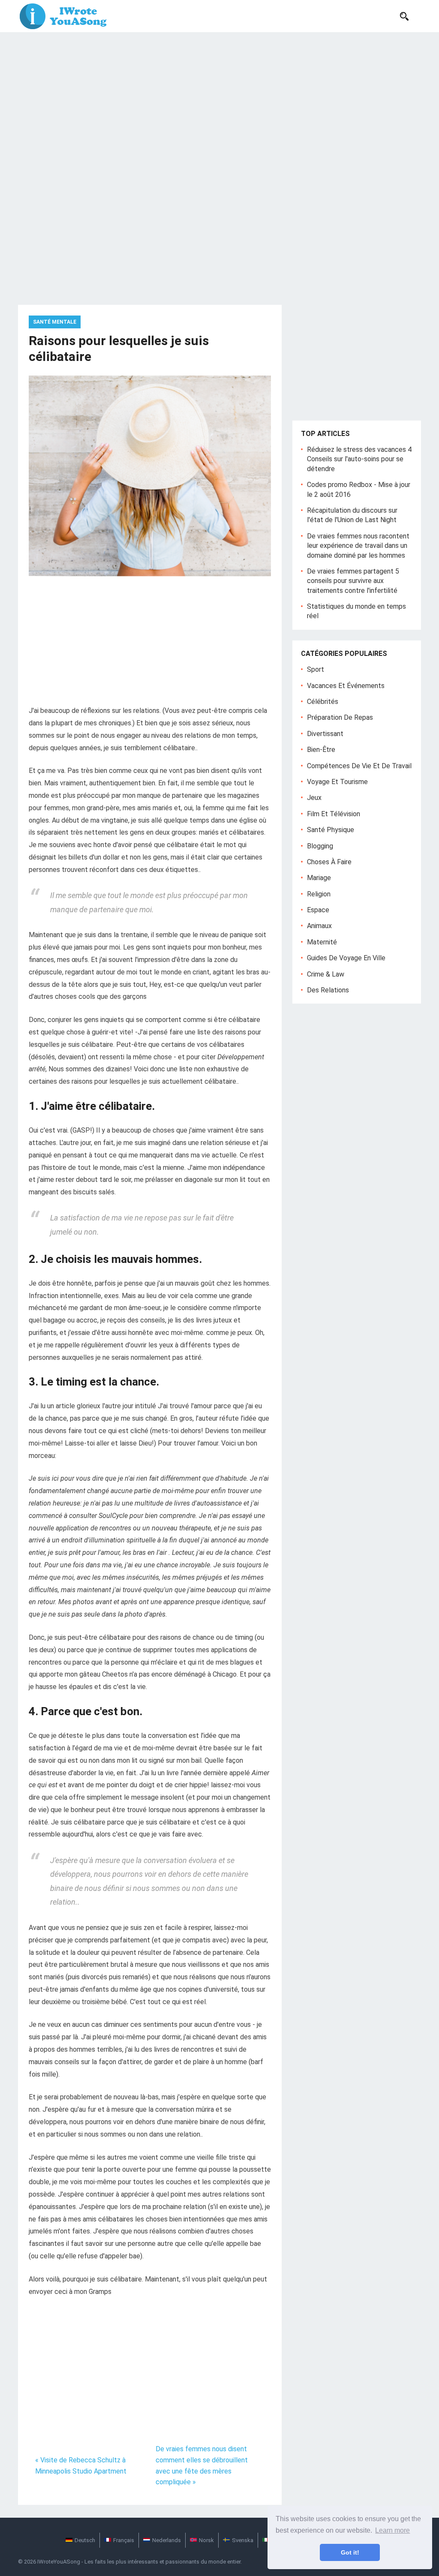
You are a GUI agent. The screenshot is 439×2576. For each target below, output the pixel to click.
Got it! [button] (350, 2552)
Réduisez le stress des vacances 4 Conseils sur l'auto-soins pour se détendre (359, 459)
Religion (319, 894)
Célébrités (323, 702)
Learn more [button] (392, 2530)
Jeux (314, 798)
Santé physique (331, 830)
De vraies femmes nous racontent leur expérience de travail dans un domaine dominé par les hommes (358, 546)
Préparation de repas (340, 717)
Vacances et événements (346, 686)
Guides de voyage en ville (346, 958)
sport (316, 669)
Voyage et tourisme (337, 782)
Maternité (322, 942)
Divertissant (325, 734)
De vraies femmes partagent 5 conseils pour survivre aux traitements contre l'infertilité (353, 581)
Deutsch (85, 2540)
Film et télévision (334, 814)
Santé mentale (55, 322)
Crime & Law (326, 974)
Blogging (320, 846)
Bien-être (321, 750)
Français (124, 2540)
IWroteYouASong (59, 2562)
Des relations (328, 990)
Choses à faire (329, 862)
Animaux (319, 926)
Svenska (243, 2540)
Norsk (206, 2540)
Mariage (319, 878)
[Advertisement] (219, 96)
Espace (318, 910)
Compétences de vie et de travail (359, 766)
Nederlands (167, 2540)
